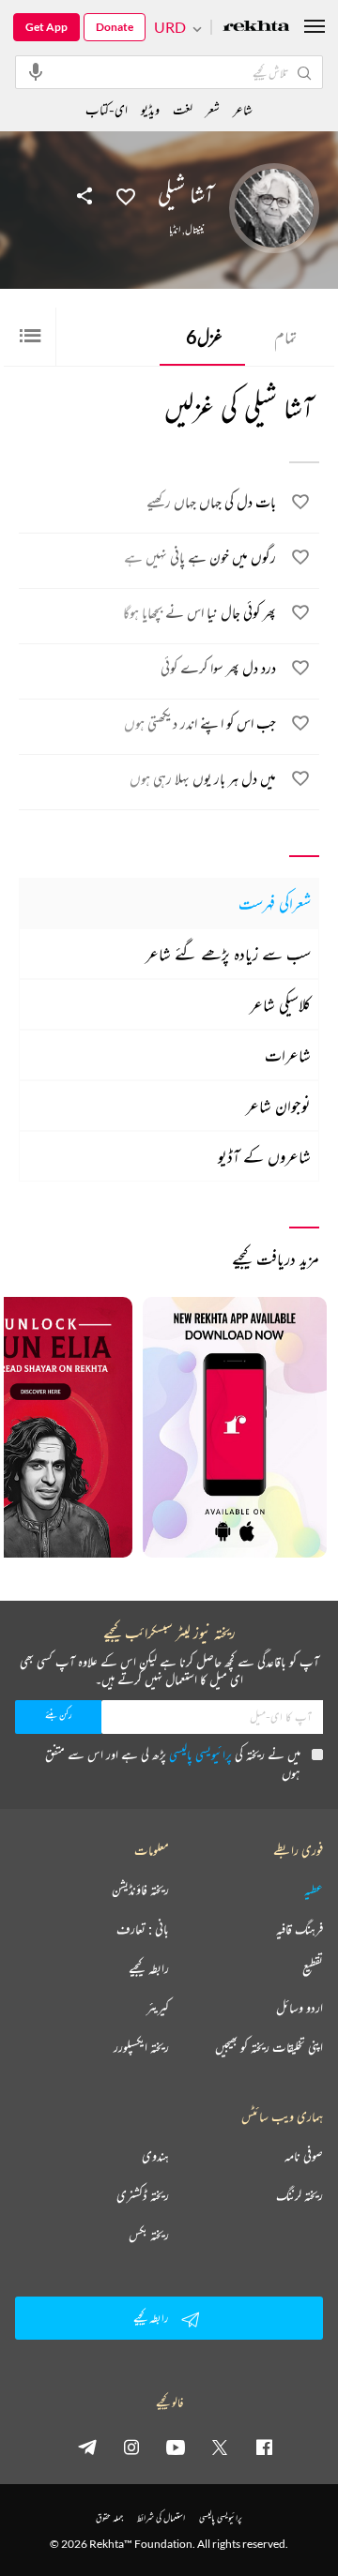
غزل (204, 337)
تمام (285, 337)
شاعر (243, 109)
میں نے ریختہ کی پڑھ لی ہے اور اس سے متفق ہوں (173, 1763)
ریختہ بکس (149, 2235)
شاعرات (288, 1055)
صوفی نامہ (304, 2156)
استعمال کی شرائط (161, 2517)
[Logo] (256, 28)
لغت (183, 109)
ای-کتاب (107, 109)
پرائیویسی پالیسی (200, 1754)
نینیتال (195, 230)
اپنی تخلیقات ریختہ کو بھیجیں (269, 2047)
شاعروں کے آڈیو (264, 1156)
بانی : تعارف (143, 1929)
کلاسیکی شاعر (280, 1004)
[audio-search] (36, 71)
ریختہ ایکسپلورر (141, 2047)
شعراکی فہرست (275, 903)
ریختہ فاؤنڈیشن (140, 1890)
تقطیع (313, 1968)
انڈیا (175, 230)
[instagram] (131, 2447)
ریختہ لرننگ (300, 2195)
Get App (46, 27)
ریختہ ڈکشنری (143, 2195)
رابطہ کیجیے (149, 1968)
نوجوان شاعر (278, 1106)
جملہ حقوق (109, 2517)
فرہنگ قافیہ (300, 1929)
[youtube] (176, 2447)
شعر (213, 109)
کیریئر (158, 2008)
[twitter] (220, 2447)
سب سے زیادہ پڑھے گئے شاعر (228, 954)
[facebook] (264, 2447)
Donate (115, 27)
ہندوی (155, 2156)
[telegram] (87, 2447)
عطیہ (314, 1890)
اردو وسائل (300, 2008)
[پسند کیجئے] (126, 195)
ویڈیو (150, 109)
